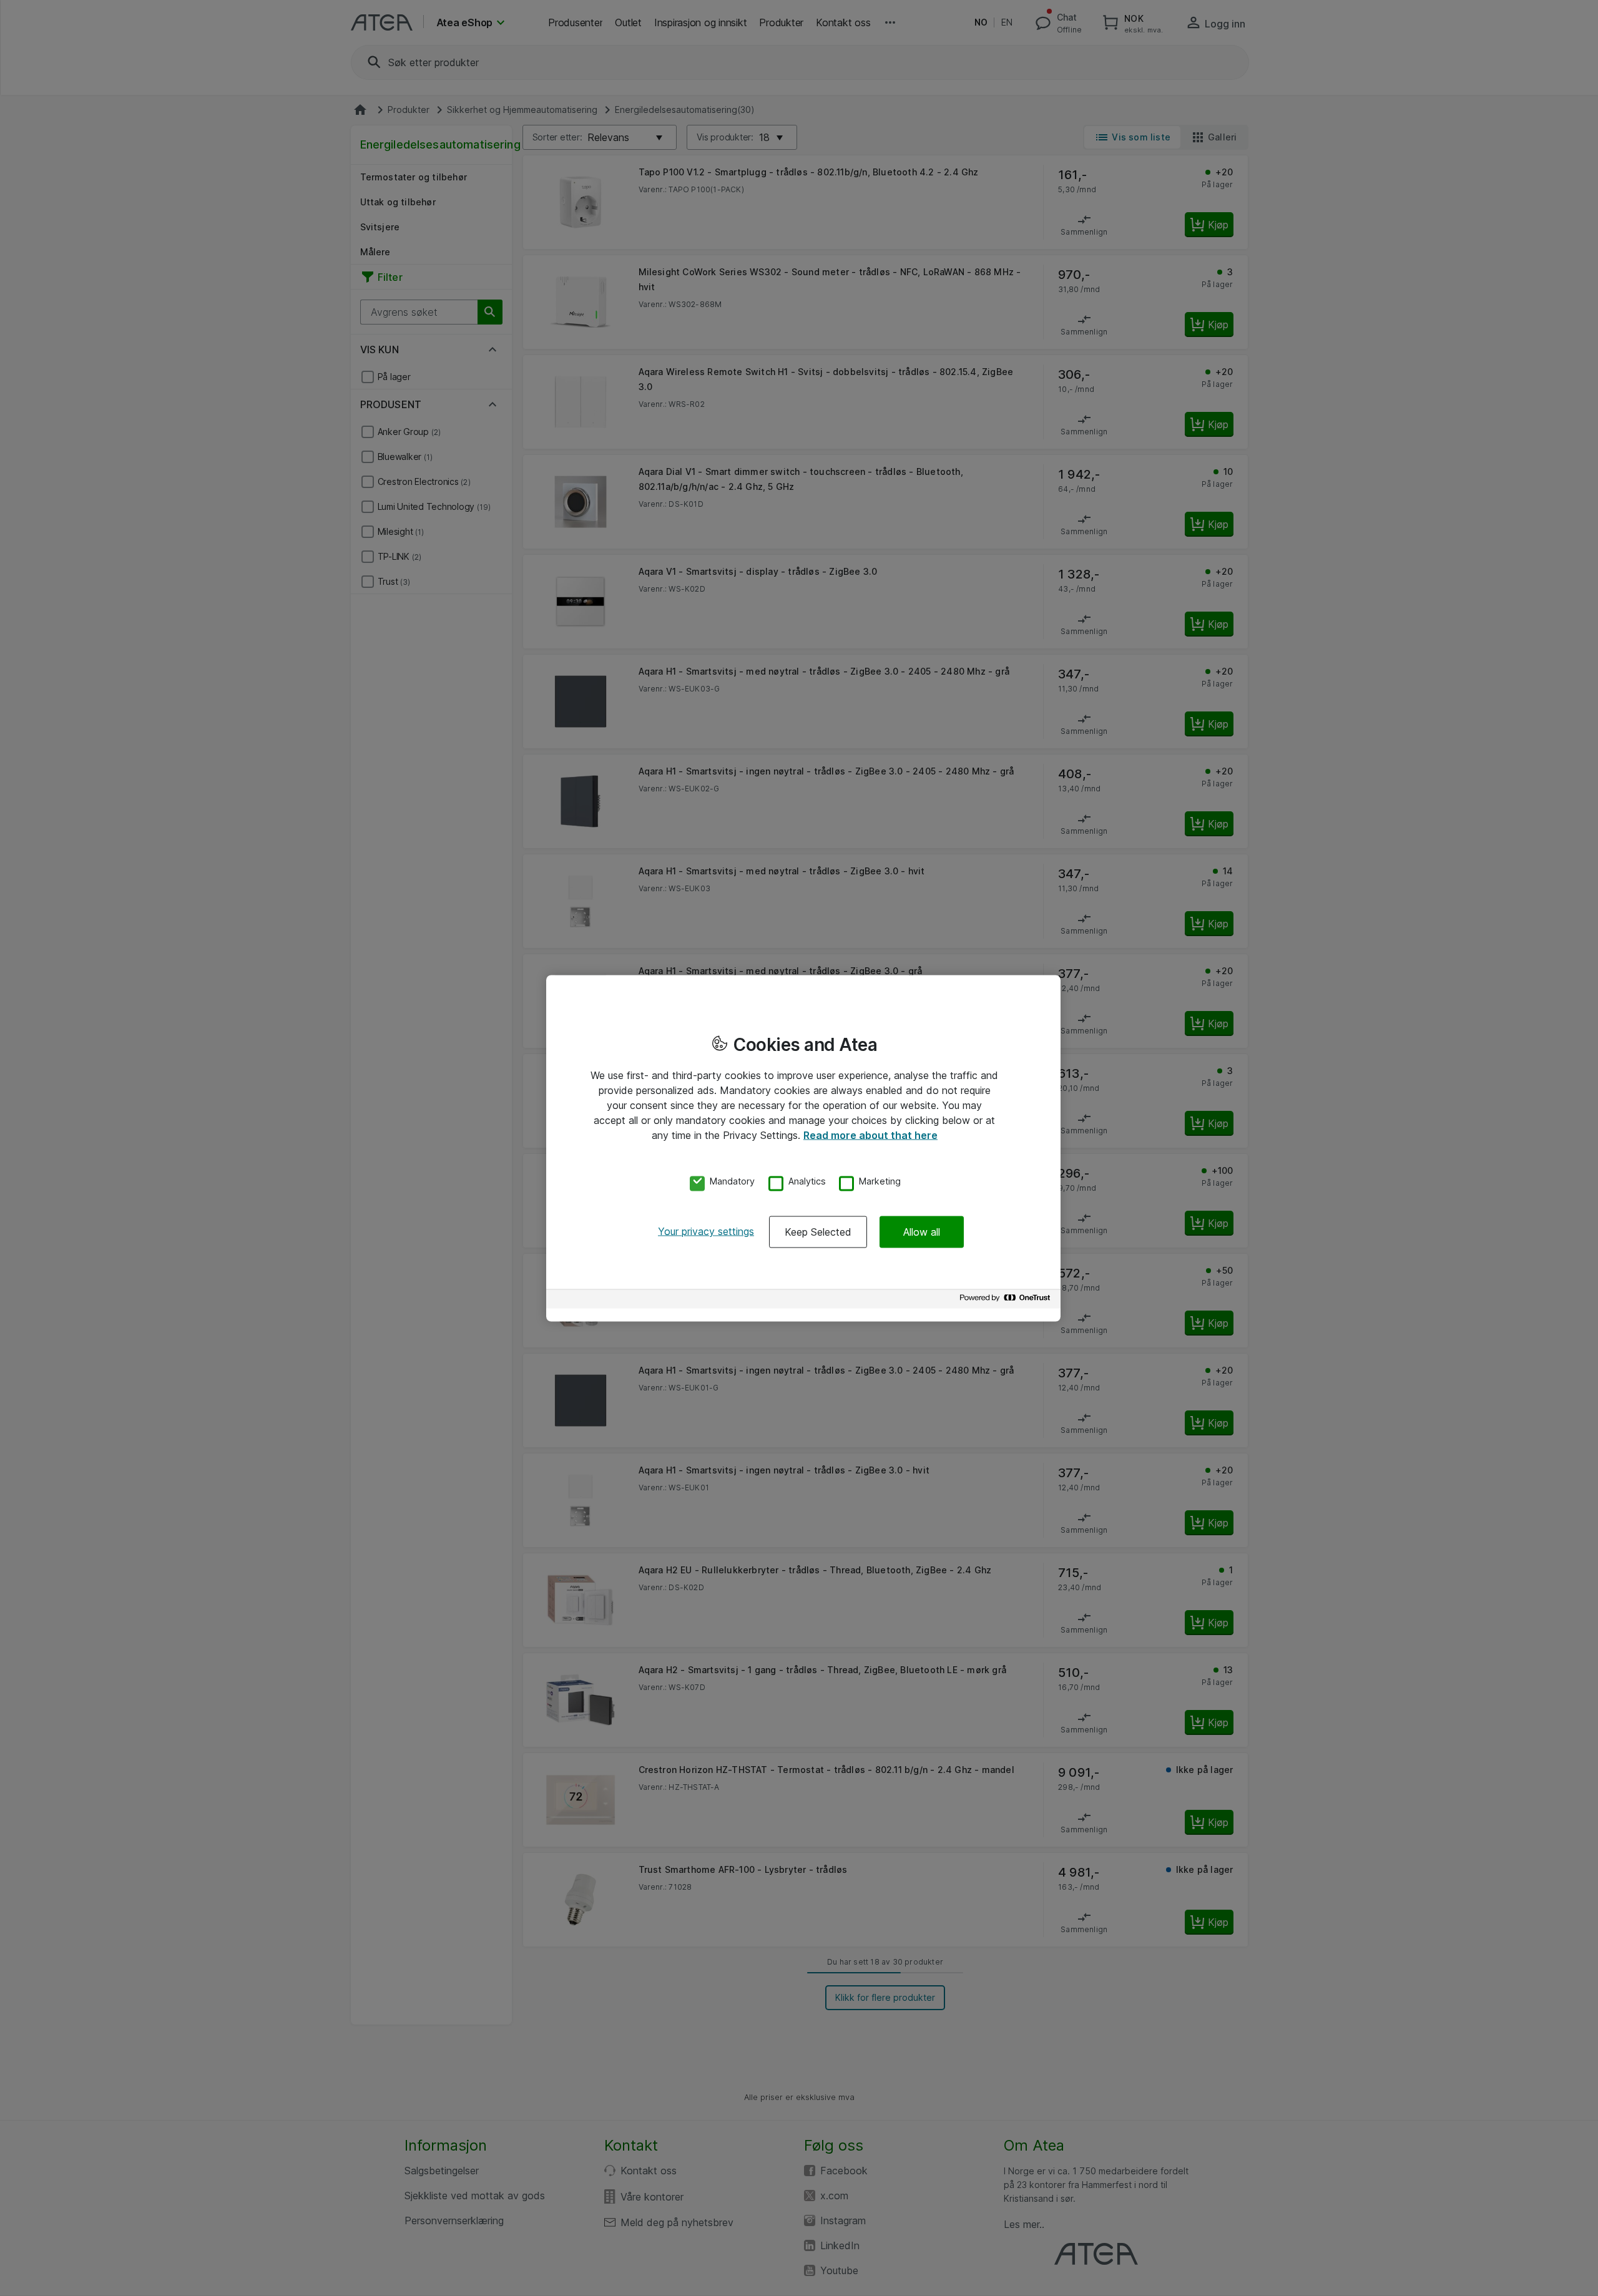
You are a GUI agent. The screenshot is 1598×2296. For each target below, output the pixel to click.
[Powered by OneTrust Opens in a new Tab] (1007, 1301)
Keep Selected (818, 1232)
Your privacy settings (706, 1231)
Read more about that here (870, 1135)
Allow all (922, 1232)
